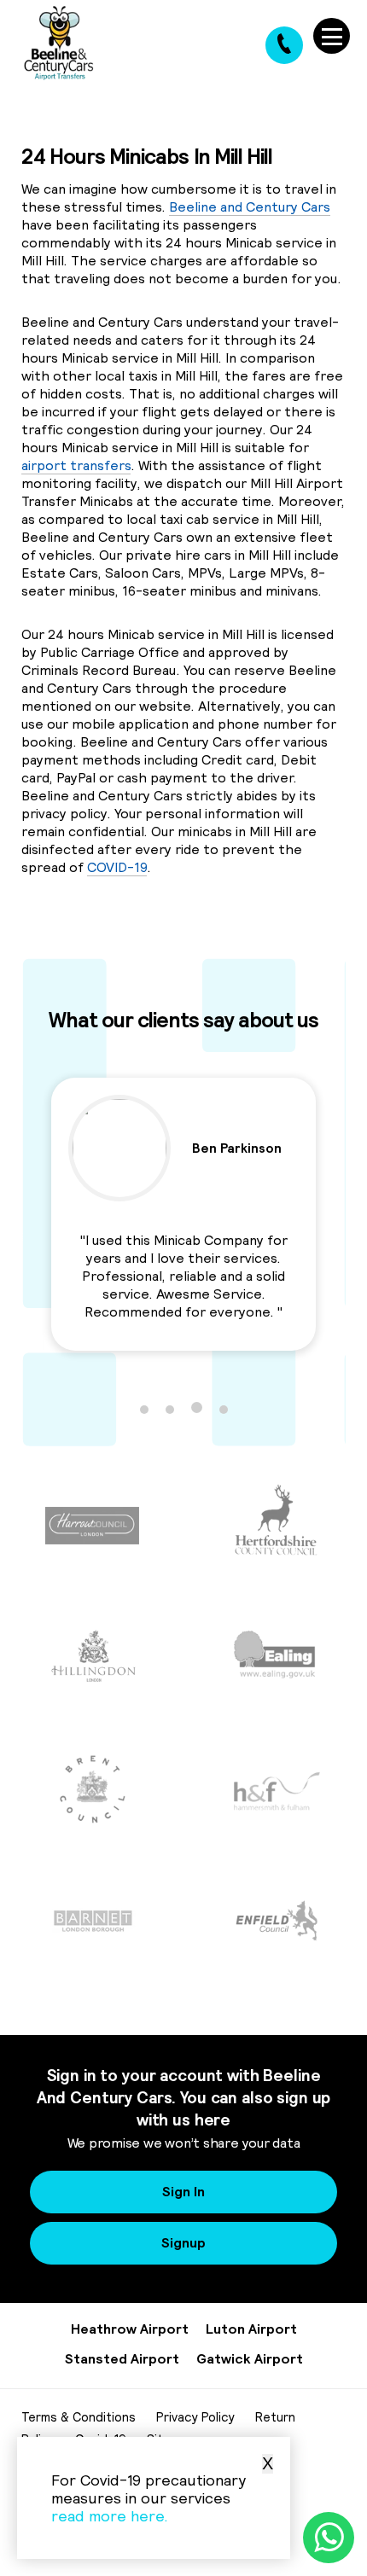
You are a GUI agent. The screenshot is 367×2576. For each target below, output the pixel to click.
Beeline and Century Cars (250, 207)
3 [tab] (197, 1407)
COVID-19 (117, 867)
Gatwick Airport (250, 2358)
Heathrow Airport (130, 2329)
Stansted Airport (122, 2358)
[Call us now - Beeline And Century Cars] (284, 45)
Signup (183, 2242)
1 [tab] (144, 1410)
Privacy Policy (195, 2417)
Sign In (183, 2191)
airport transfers (76, 465)
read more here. (110, 2516)
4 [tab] (224, 1410)
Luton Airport (251, 2329)
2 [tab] (170, 1410)
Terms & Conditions (79, 2417)
